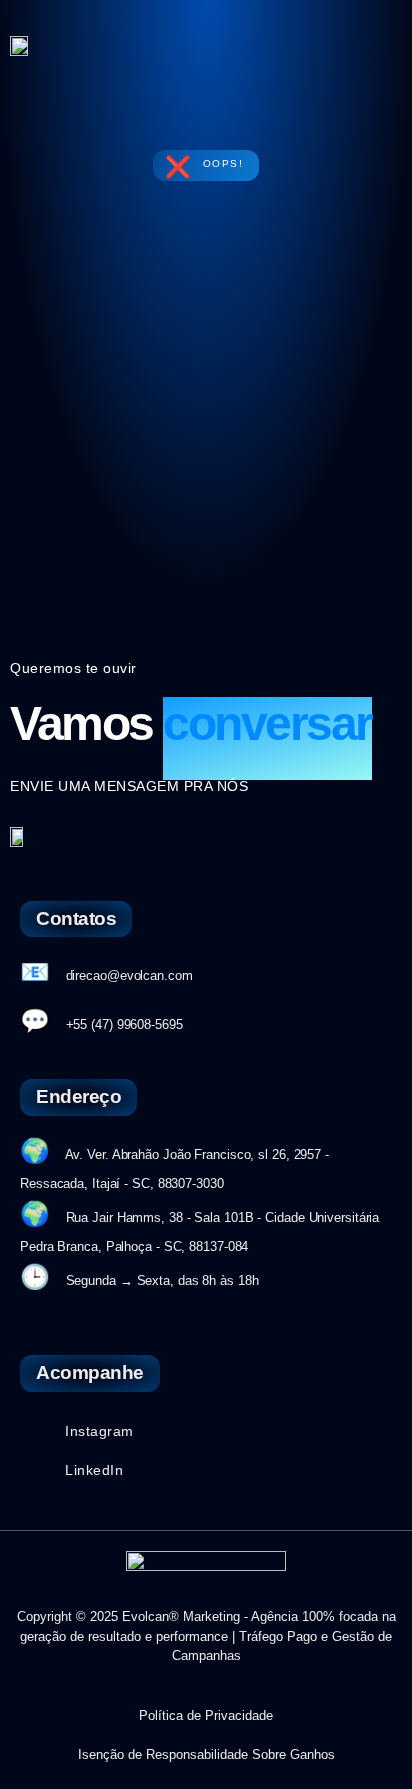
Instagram (99, 1431)
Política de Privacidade (206, 1715)
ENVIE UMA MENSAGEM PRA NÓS (129, 786)
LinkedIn (94, 1470)
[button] (373, 45)
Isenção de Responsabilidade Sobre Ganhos (206, 1754)
